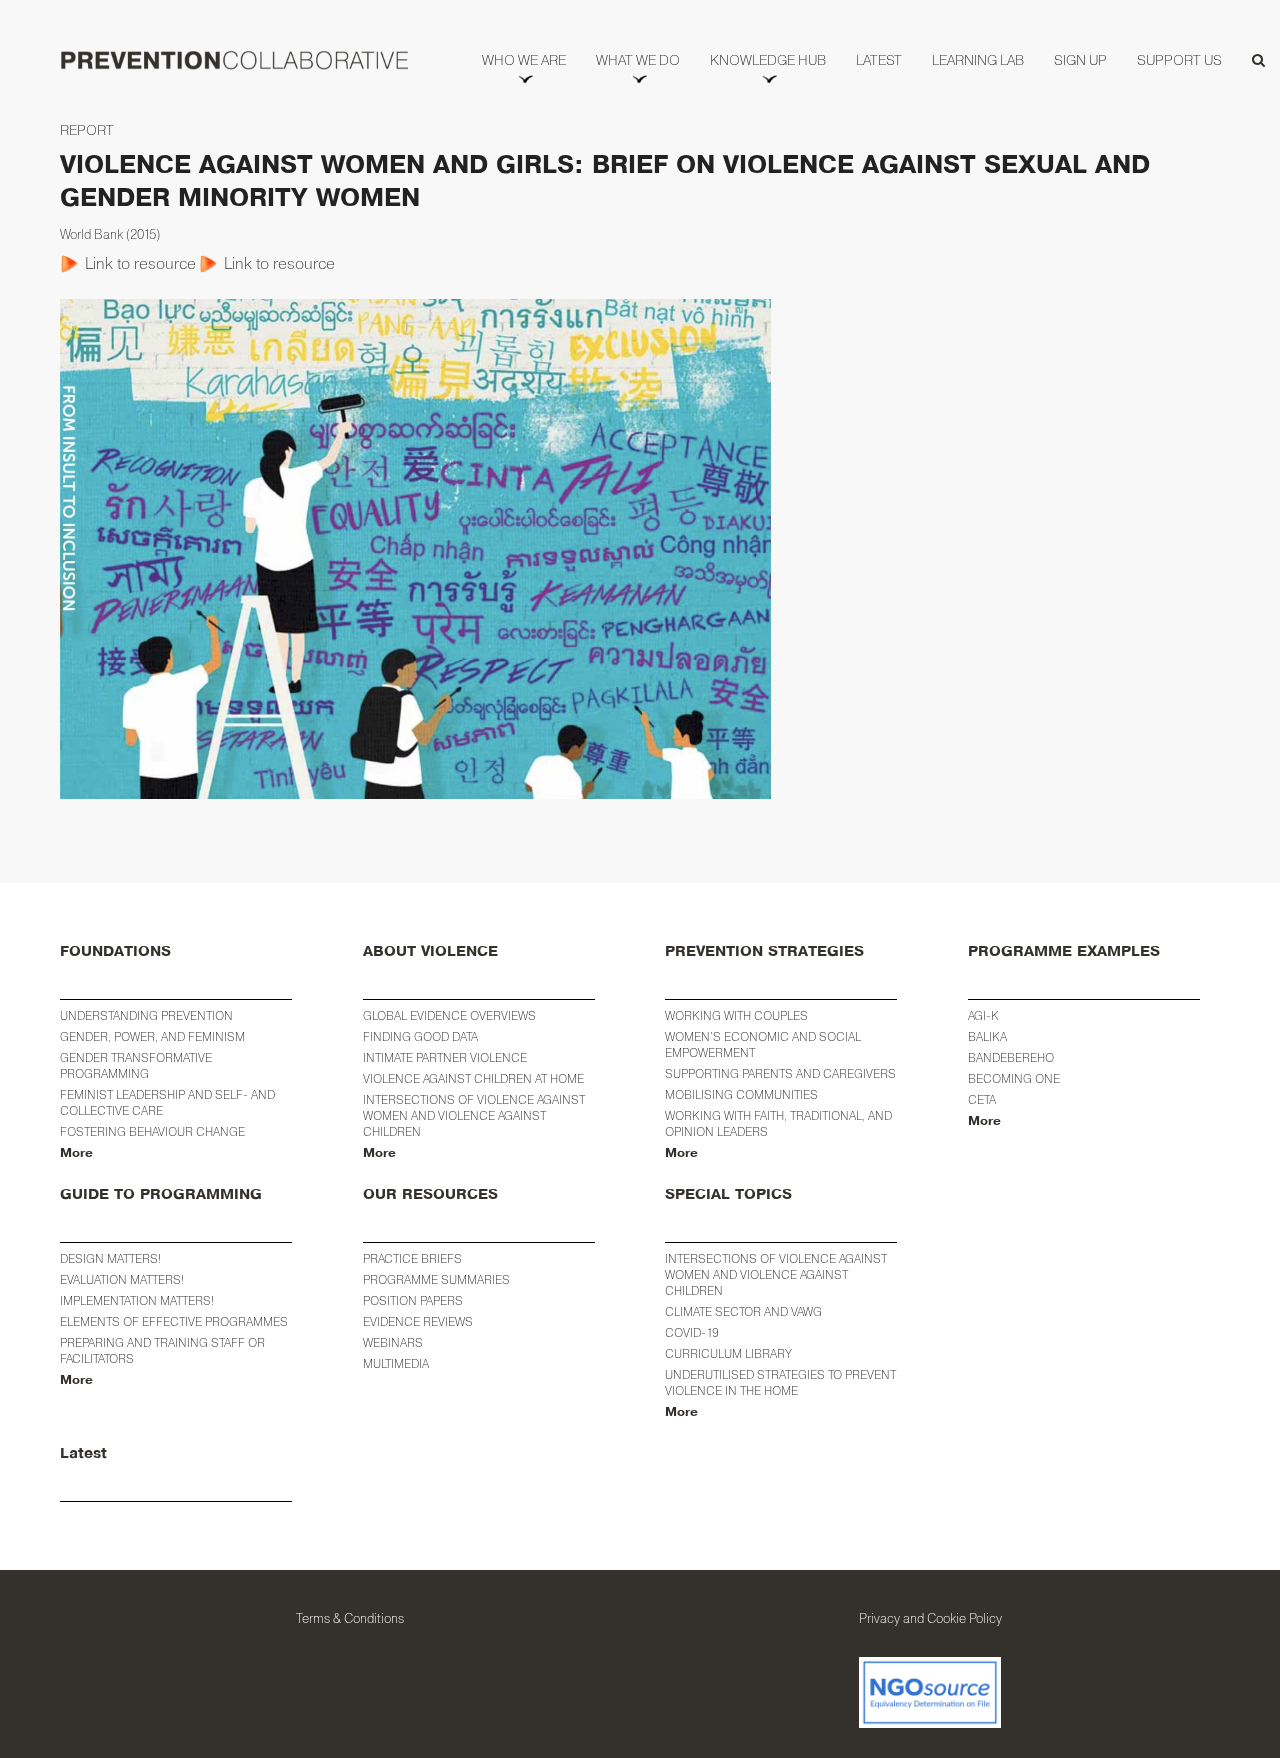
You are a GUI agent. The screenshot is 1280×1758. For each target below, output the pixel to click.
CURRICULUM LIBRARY (728, 1353)
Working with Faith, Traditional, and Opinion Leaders (778, 1123)
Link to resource (140, 263)
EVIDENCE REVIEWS (418, 1321)
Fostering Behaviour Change (152, 1131)
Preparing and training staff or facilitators (162, 1350)
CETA (982, 1099)
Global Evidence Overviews (449, 1015)
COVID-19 (692, 1332)
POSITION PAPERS (413, 1300)
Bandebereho (1011, 1057)
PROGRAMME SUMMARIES (436, 1279)
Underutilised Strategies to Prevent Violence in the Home (780, 1382)
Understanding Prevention (146, 1015)
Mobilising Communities (741, 1094)
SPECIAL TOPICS (728, 1194)
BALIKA (987, 1036)
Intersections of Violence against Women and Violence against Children (474, 1115)
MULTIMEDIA (396, 1363)
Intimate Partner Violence (445, 1057)
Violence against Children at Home (473, 1078)
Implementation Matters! (137, 1300)
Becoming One (1014, 1078)
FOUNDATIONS (115, 951)
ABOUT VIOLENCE (430, 951)
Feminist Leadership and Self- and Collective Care (167, 1102)
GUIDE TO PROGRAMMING (161, 1194)
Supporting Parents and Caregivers (780, 1073)
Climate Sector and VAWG (743, 1311)
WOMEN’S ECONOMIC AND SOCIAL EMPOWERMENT (763, 1044)
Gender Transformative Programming (136, 1065)
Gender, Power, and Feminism (152, 1036)
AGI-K (983, 1015)
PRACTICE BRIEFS (412, 1258)
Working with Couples (736, 1015)
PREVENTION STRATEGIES (764, 951)
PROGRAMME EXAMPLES (1064, 951)
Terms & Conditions (350, 1618)
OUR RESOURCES (430, 1194)
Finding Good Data (420, 1036)
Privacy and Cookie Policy (930, 1618)
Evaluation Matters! (122, 1279)
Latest (83, 1453)
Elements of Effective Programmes (174, 1321)
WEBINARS (393, 1342)
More (76, 1153)
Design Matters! (110, 1258)
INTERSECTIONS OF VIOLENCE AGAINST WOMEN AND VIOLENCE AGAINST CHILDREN (776, 1274)
